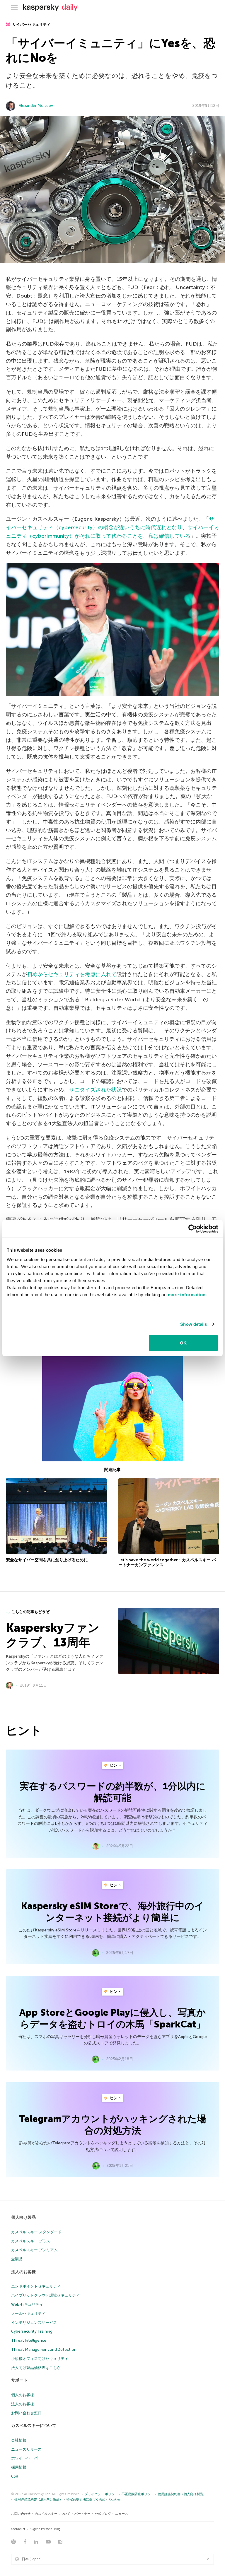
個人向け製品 (23, 2217)
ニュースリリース (26, 2449)
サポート (19, 2380)
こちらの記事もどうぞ (30, 1612)
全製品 (17, 2259)
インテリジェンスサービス (34, 2323)
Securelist (18, 2529)
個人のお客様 (23, 2395)
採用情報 (19, 2467)
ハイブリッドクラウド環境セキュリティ (45, 2295)
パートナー (82, 2514)
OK (183, 1343)
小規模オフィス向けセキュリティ (40, 2359)
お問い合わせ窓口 (26, 2413)
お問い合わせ (21, 2514)
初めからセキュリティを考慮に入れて (72, 974)
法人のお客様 (23, 2272)
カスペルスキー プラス (31, 2241)
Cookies (115, 2499)
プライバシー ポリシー (101, 2494)
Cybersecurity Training (32, 2331)
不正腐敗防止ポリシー (138, 2494)
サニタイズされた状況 (96, 1090)
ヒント (115, 1765)
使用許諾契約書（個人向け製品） (182, 2494)
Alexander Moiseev (36, 106)
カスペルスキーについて (34, 2426)
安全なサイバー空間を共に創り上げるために (47, 1560)
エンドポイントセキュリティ (36, 2286)
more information (187, 1294)
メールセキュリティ (28, 2313)
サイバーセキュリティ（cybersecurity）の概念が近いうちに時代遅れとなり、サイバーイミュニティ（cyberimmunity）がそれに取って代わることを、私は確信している (112, 527)
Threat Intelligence (29, 2340)
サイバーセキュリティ (31, 24)
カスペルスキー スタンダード (36, 2232)
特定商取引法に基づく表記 (86, 2499)
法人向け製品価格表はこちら (36, 2368)
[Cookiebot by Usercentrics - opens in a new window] (193, 1229)
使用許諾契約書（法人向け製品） (39, 2499)
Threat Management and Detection (44, 2349)
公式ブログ (103, 2514)
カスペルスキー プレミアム (34, 2250)
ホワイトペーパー (26, 2458)
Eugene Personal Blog (45, 2529)
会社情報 (19, 2440)
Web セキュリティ (27, 2304)
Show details (194, 1324)
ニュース (122, 2514)
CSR (15, 2476)
